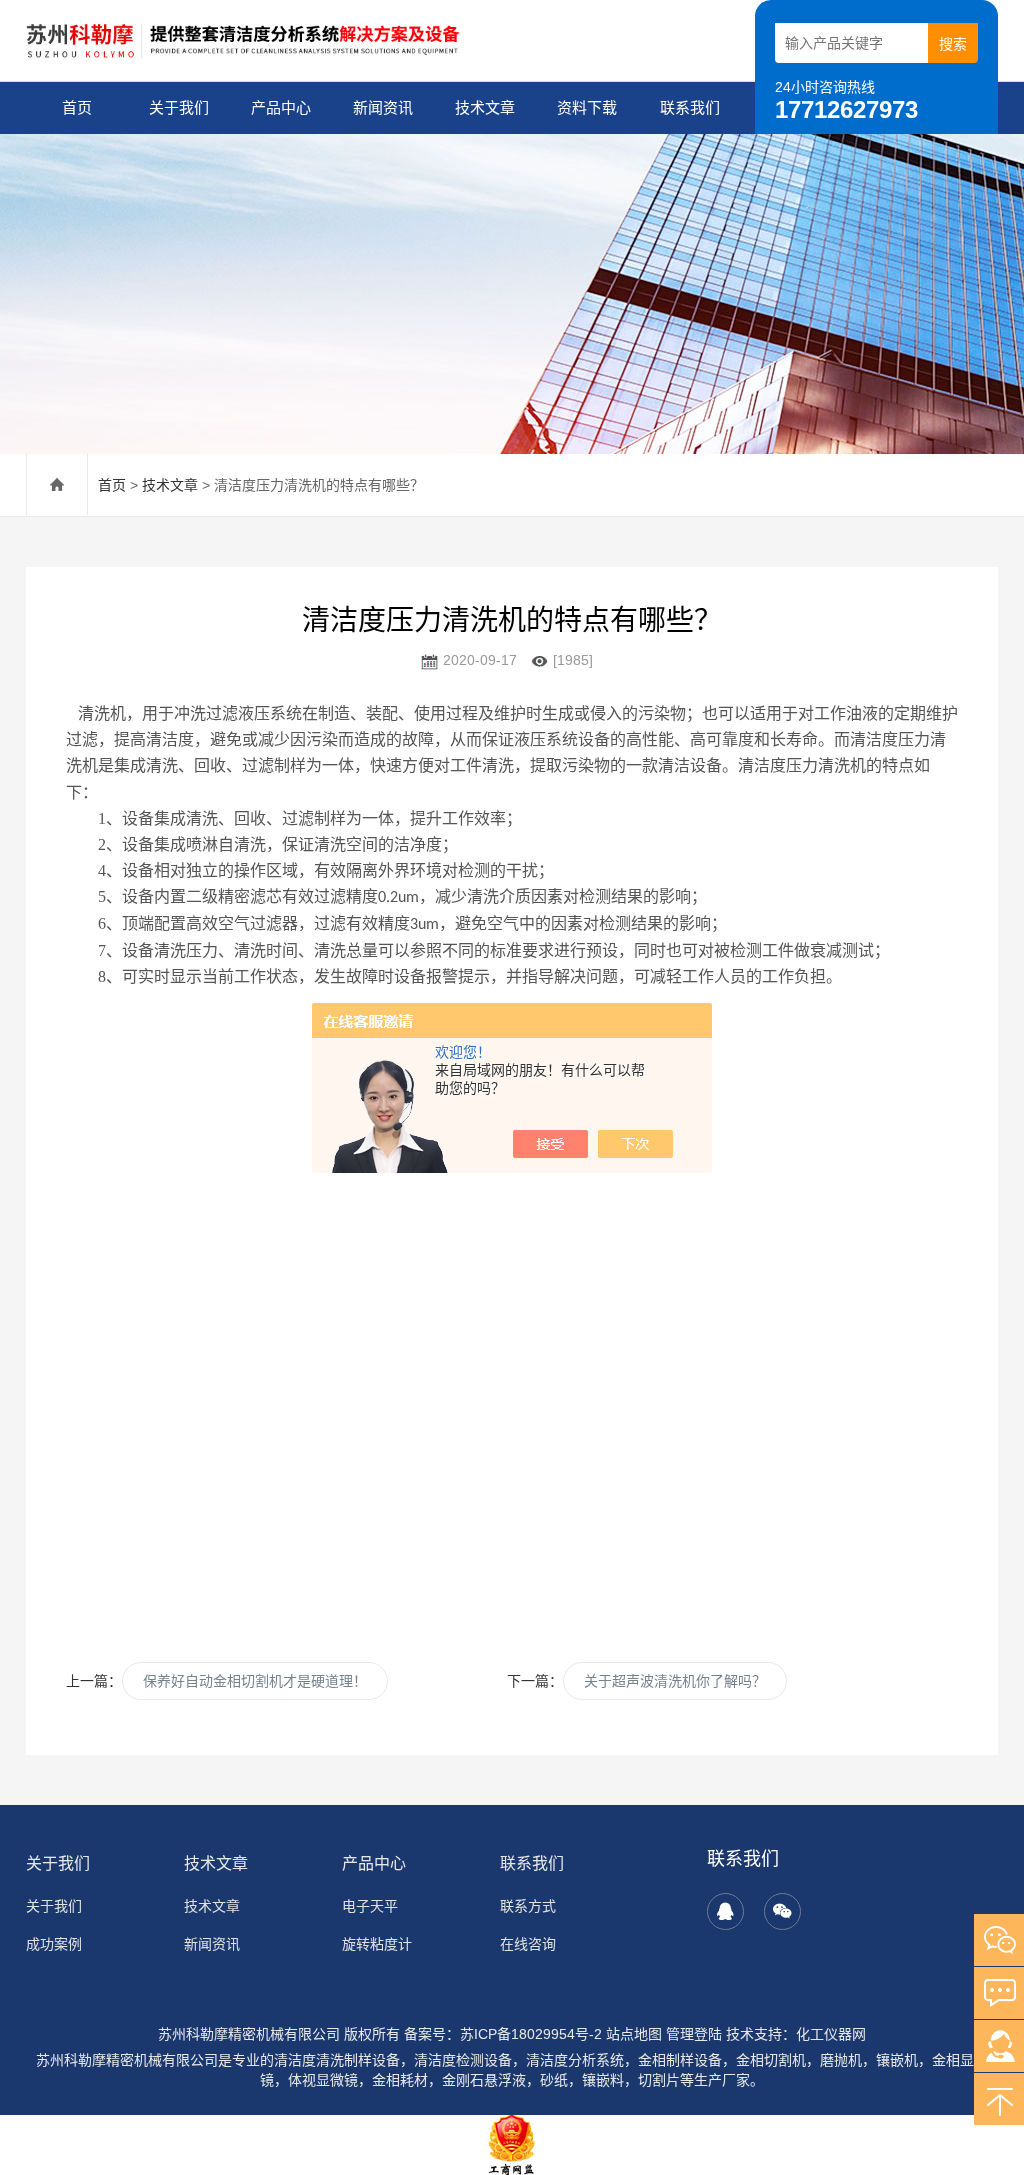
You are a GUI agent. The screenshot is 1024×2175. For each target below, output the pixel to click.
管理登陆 (694, 2034)
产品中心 (281, 107)
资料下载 (587, 107)
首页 (77, 107)
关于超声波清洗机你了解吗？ (675, 1681)
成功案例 (54, 1944)
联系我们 (690, 107)
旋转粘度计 (377, 1944)
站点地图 (634, 2034)
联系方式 (528, 1906)
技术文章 (485, 107)
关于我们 (179, 107)
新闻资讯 (383, 107)
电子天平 (370, 1906)
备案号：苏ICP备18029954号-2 (503, 2034)
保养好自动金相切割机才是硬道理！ (255, 1681)
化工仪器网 (831, 2034)
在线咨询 (528, 1944)
